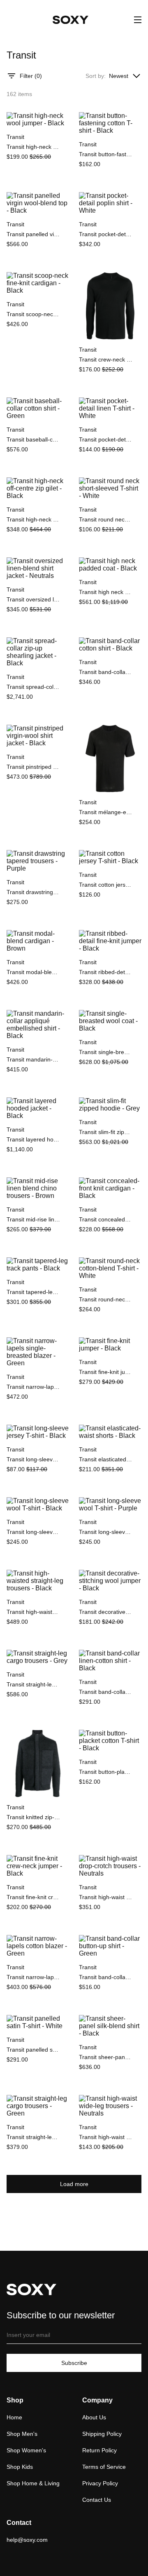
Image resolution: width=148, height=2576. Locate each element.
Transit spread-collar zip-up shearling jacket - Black (33, 687)
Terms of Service (104, 2467)
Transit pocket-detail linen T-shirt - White (106, 439)
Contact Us (97, 2500)
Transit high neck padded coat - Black (106, 592)
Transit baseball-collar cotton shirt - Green (33, 439)
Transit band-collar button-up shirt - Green (106, 1977)
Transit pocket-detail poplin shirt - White (106, 234)
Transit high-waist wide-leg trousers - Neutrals (106, 2137)
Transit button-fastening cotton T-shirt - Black (106, 154)
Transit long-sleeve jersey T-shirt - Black (33, 1459)
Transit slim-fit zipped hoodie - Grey (106, 1132)
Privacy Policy (100, 2483)
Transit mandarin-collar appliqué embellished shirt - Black (33, 1059)
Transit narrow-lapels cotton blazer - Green (33, 1977)
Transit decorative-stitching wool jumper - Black (106, 1612)
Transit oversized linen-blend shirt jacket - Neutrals (33, 599)
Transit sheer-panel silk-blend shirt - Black (106, 2057)
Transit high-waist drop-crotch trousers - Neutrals (106, 1897)
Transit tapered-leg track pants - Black (33, 1292)
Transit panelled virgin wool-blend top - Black (33, 234)
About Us (94, 2417)
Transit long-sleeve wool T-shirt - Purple (106, 1532)
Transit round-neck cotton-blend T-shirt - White (106, 1299)
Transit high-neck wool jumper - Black (33, 147)
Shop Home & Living (33, 2483)
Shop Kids (20, 2467)
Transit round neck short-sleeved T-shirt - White (106, 519)
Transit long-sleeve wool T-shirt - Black (33, 1532)
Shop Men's (22, 2434)
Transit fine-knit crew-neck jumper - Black (33, 1897)
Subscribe (74, 2363)
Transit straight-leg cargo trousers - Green (33, 2137)
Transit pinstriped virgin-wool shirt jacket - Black (33, 767)
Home (14, 2417)
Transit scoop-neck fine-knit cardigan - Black (33, 314)
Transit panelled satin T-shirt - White (33, 2050)
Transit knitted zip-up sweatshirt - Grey (33, 1817)
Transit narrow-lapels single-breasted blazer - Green (33, 1387)
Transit (15, 137)
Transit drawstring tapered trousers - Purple (33, 892)
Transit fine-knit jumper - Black (106, 1372)
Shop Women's (26, 2450)
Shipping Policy (102, 2434)
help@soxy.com (27, 2540)
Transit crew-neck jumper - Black (106, 359)
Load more (74, 2184)
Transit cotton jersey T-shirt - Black (106, 885)
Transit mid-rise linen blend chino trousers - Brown (33, 1219)
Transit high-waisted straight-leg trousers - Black (33, 1612)
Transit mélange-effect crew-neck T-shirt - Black (106, 812)
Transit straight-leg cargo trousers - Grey (33, 1684)
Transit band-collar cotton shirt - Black (106, 672)
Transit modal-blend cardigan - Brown (33, 972)
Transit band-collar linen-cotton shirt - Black (106, 1692)
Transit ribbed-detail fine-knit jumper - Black (106, 972)
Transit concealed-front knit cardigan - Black (106, 1219)
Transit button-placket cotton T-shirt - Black (106, 1772)
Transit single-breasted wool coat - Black (106, 1052)
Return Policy (99, 2450)
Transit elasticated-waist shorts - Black (106, 1459)
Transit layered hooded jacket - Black (33, 1139)
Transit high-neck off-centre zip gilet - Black (33, 519)
